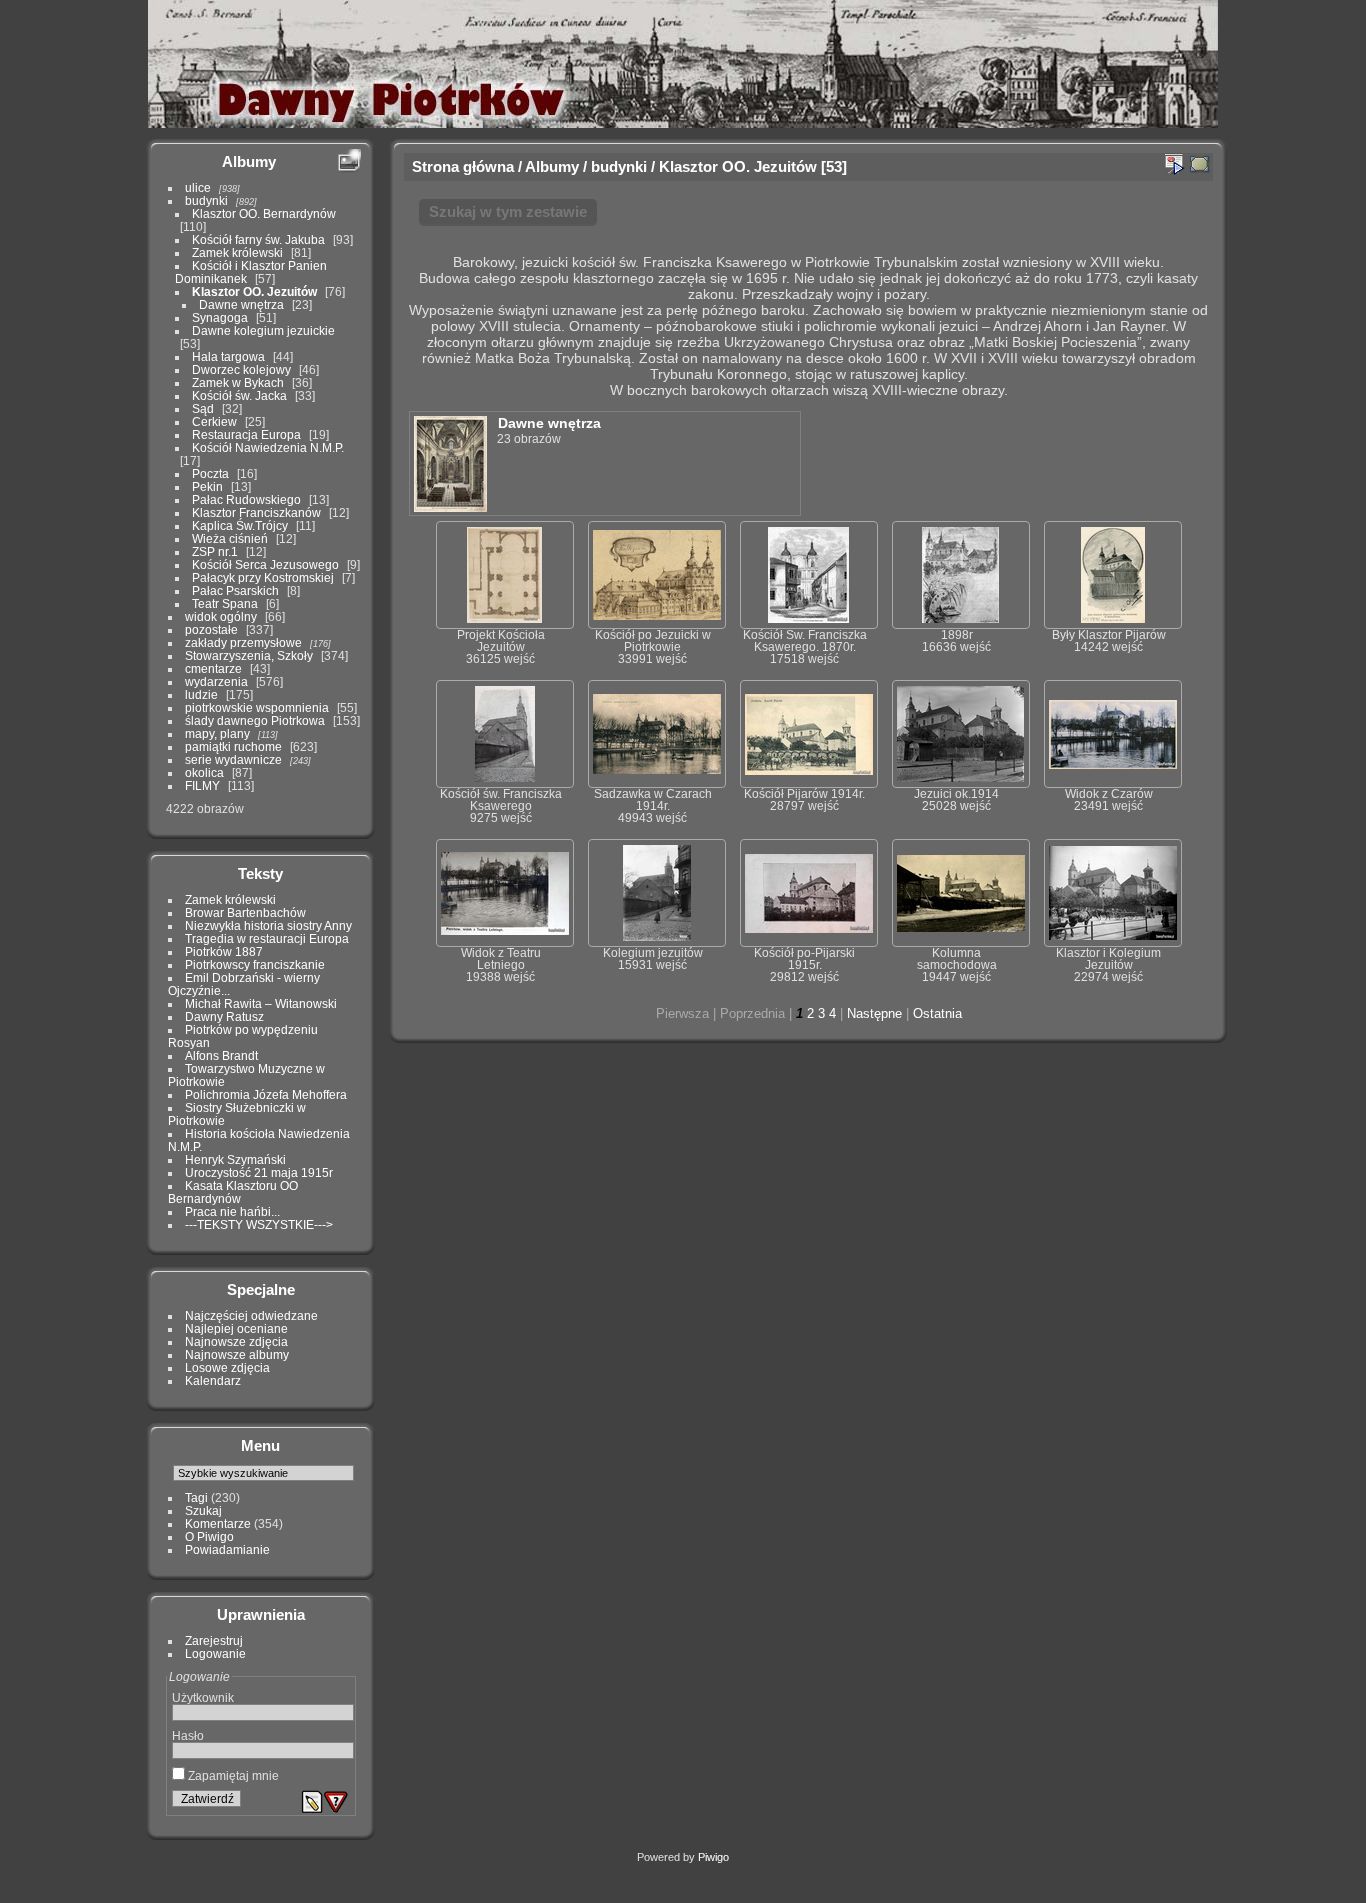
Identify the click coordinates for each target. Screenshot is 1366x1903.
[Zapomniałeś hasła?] (336, 1802)
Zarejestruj (214, 1640)
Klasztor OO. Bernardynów (264, 213)
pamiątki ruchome (233, 746)
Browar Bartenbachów (245, 912)
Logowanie (215, 1653)
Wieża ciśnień (230, 538)
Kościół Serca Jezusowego (265, 564)
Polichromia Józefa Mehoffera (266, 1094)
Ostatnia (937, 1013)
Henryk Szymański (235, 1159)
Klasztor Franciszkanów (256, 512)
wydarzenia (216, 681)
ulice (198, 187)
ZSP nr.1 (215, 551)
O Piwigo (209, 1536)
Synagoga (220, 317)
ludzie (201, 694)
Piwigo (713, 1857)
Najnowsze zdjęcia (236, 1341)
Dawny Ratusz (224, 1016)
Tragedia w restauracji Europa (267, 938)
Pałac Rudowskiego (246, 499)
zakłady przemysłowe (243, 642)
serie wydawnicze (233, 759)
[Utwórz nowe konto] (312, 1802)
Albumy (249, 161)
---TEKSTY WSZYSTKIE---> (259, 1224)
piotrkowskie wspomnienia (257, 707)
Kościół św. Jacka (239, 395)
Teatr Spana (225, 603)
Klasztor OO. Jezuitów (254, 291)
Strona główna (463, 166)
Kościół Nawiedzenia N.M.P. (268, 447)
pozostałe (211, 629)
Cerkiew (214, 421)
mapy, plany (217, 733)
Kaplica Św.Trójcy (240, 525)
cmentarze (213, 668)
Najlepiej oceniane (236, 1328)
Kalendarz (213, 1380)
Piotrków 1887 (224, 951)
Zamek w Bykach (238, 382)
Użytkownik (203, 1697)
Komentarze (218, 1523)
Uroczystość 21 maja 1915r (259, 1172)
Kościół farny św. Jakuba (258, 239)
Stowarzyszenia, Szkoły (249, 655)
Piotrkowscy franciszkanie (255, 964)
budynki (206, 200)
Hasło (188, 1735)
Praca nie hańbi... (232, 1211)
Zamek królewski (237, 252)
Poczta (210, 473)
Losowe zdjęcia (227, 1367)
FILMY (202, 785)
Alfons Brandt (221, 1055)
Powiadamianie (227, 1549)
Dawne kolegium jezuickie (263, 330)
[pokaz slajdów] (1174, 164)
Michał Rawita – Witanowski (261, 1003)
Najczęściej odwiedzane (251, 1315)
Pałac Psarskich (235, 590)
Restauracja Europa (246, 434)
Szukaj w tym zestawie (508, 211)
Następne (874, 1013)
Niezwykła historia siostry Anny (268, 925)
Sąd (203, 408)
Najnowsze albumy (237, 1354)
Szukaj (203, 1510)
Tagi (196, 1497)
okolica (204, 772)
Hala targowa (228, 356)
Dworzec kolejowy (241, 369)
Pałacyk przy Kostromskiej (263, 577)
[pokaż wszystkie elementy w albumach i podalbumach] (1200, 164)
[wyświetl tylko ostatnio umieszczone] (349, 161)
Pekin (207, 486)
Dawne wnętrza (241, 304)
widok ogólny (221, 616)
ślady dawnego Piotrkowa (255, 720)
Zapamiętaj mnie (232, 1775)
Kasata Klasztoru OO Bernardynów (233, 1192)
